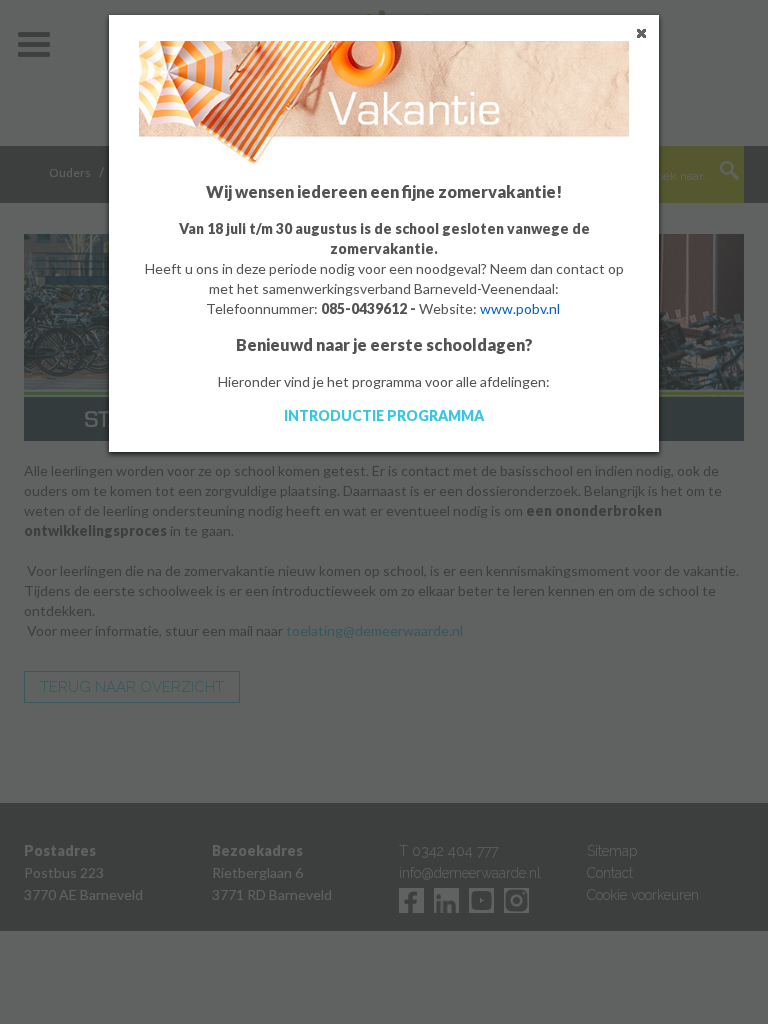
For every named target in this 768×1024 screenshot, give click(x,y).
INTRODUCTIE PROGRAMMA (384, 415)
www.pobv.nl (520, 308)
